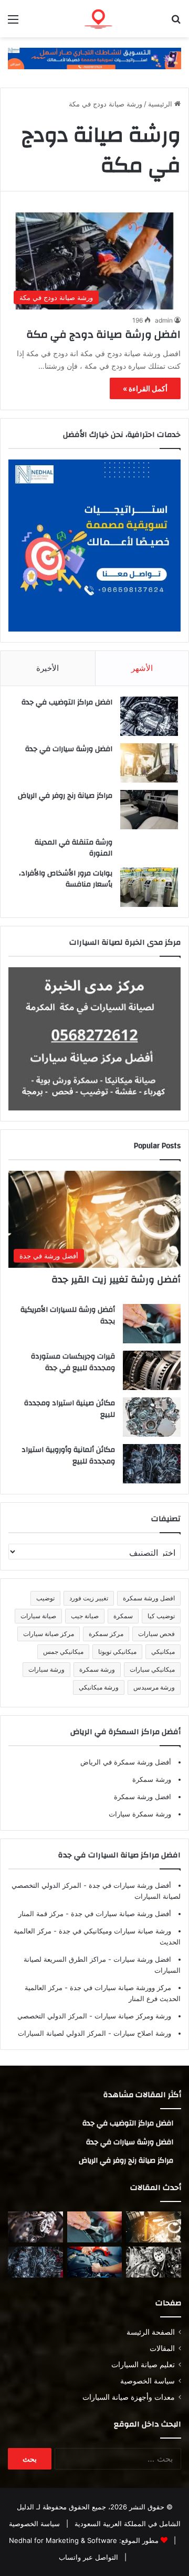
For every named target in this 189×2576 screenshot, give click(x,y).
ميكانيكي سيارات (152, 1669)
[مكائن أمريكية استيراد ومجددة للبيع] (35, 2227)
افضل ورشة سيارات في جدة (69, 749)
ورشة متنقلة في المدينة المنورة (73, 848)
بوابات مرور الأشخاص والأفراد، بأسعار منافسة (66, 879)
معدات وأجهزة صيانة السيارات (129, 2397)
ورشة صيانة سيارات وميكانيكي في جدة (114, 1931)
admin (164, 320)
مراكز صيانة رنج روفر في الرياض (65, 796)
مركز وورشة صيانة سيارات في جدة (119, 1987)
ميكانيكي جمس (63, 1652)
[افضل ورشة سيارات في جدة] (149, 763)
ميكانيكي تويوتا (117, 1652)
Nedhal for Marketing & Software (63, 2540)
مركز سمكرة (106, 1634)
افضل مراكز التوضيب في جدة (67, 702)
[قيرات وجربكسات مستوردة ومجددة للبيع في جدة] (152, 1370)
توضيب (45, 1598)
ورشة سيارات (46, 1669)
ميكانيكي (163, 1652)
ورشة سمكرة (97, 1669)
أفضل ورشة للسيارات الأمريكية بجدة (68, 1316)
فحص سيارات (156, 1634)
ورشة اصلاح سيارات (141, 2033)
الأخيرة (48, 668)
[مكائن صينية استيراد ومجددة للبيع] (152, 1417)
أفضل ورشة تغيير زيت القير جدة (116, 1280)
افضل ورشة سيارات (141, 1959)
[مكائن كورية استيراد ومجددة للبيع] (95, 2262)
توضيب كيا (161, 1616)
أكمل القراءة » (145, 388)
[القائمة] (13, 23)
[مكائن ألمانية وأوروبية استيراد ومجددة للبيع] (152, 1464)
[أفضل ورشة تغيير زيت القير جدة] (154, 2227)
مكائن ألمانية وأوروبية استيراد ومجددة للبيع (68, 1456)
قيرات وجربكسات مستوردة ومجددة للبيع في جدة (73, 1362)
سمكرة (123, 1616)
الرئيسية (161, 104)
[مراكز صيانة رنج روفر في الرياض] (149, 810)
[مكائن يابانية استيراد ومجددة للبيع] (154, 2262)
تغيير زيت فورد (89, 1598)
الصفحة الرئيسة (151, 2332)
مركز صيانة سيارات (49, 1634)
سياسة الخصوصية (148, 2381)
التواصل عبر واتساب (88, 2557)
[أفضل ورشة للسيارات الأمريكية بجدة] (152, 1324)
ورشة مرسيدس (154, 1687)
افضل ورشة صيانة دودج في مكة (102, 334)
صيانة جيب (85, 1616)
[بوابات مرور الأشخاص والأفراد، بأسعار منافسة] (149, 887)
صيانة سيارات (38, 1616)
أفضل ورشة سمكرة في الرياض (126, 1762)
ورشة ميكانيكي (99, 1687)
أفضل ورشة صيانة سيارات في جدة (120, 1914)
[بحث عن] (176, 23)
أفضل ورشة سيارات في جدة (129, 1885)
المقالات (162, 2348)
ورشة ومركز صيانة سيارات (132, 2016)
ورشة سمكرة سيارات (140, 1814)
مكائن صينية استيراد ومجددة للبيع (70, 1409)
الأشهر (142, 668)
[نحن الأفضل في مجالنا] (94, 58)
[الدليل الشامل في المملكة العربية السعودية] (121, 19)
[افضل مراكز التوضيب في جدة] (149, 716)
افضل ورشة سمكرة (149, 1598)
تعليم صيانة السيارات (143, 2365)
